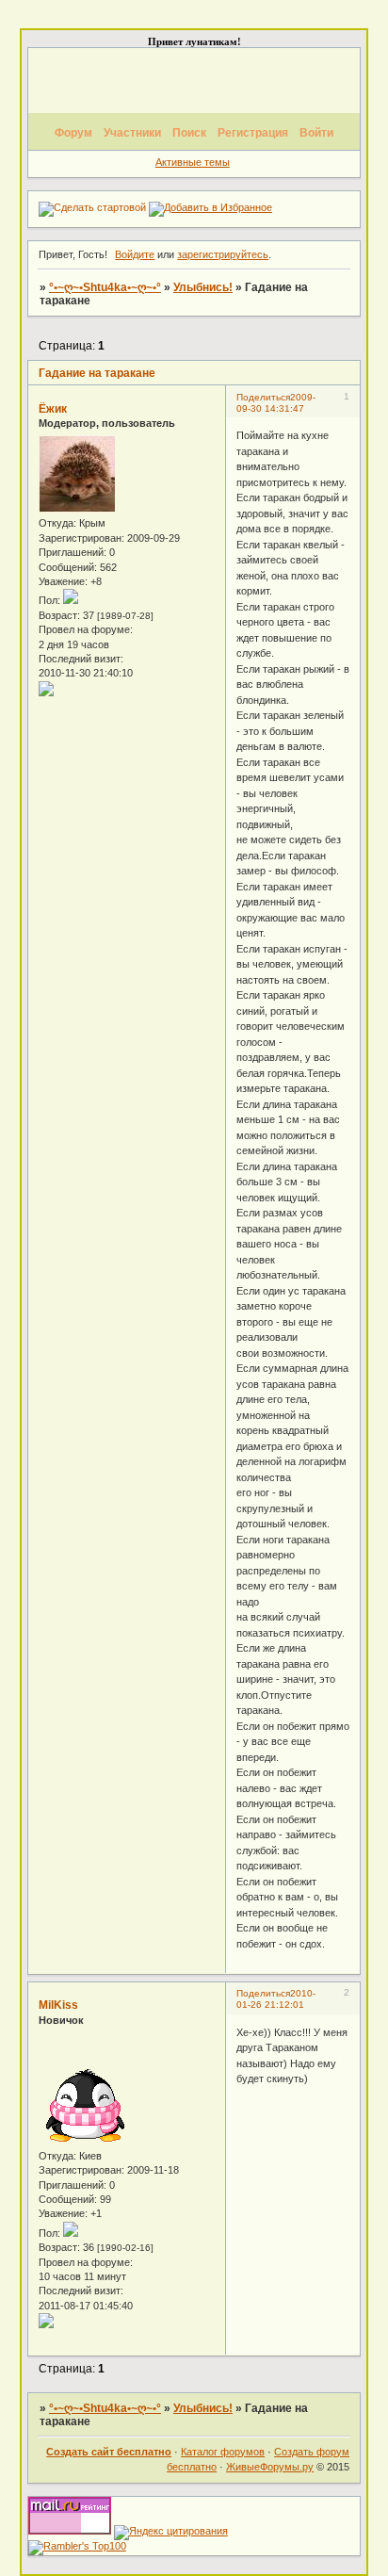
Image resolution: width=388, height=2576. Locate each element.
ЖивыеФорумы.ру (270, 2467)
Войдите (135, 254)
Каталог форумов (223, 2452)
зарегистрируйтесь (223, 254)
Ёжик (53, 409)
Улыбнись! (203, 287)
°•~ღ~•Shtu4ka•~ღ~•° (105, 287)
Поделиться (263, 397)
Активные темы (193, 162)
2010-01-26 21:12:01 (276, 1999)
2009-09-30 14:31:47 (276, 403)
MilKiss (58, 2005)
